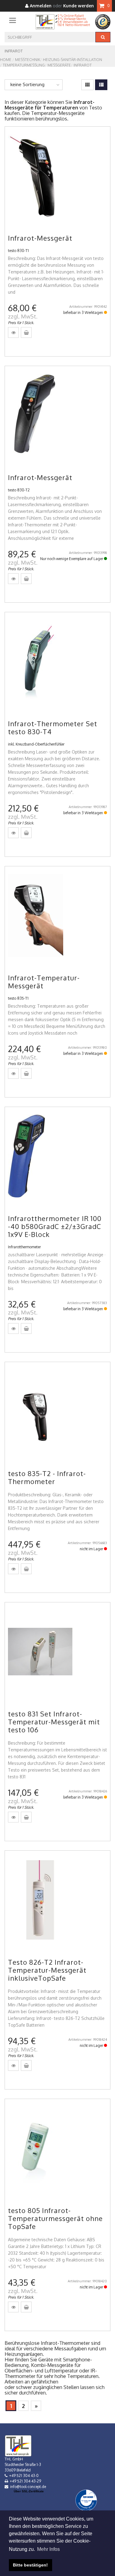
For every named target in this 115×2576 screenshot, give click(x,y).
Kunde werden (79, 6)
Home (6, 60)
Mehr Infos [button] (48, 2549)
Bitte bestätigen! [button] (30, 2565)
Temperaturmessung (24, 65)
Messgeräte (59, 65)
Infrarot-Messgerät (40, 238)
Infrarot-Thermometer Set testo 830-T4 (53, 727)
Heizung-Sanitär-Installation (73, 60)
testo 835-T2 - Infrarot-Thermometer (47, 1477)
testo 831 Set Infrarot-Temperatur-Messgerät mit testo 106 (54, 1722)
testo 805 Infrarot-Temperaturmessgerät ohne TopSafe (55, 2218)
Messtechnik (28, 60)
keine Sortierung (27, 84)
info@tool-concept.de (28, 2487)
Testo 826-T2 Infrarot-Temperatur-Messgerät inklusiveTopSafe (47, 1970)
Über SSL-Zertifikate (29, 2491)
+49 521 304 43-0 (24, 2476)
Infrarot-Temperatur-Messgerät (44, 982)
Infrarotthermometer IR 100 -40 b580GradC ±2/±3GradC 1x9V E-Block (55, 1226)
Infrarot (83, 65)
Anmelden (40, 6)
